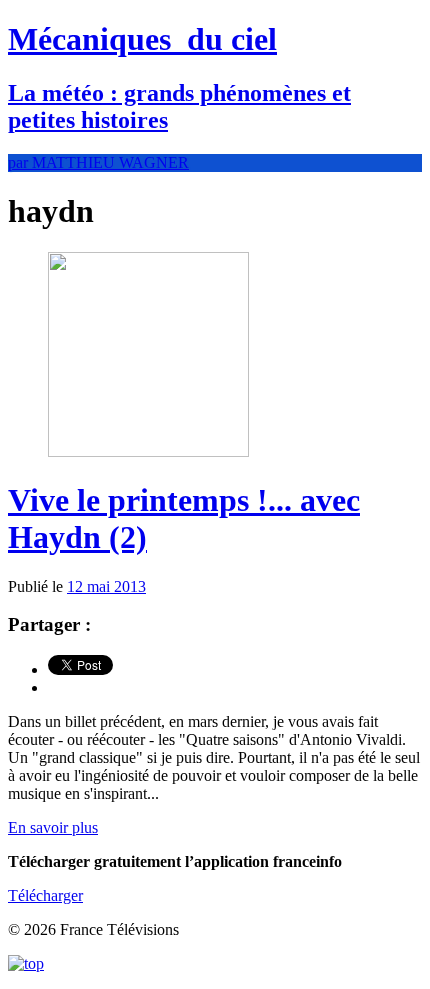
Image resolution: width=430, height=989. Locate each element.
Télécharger (45, 895)
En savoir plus (53, 827)
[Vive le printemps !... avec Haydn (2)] (148, 451)
